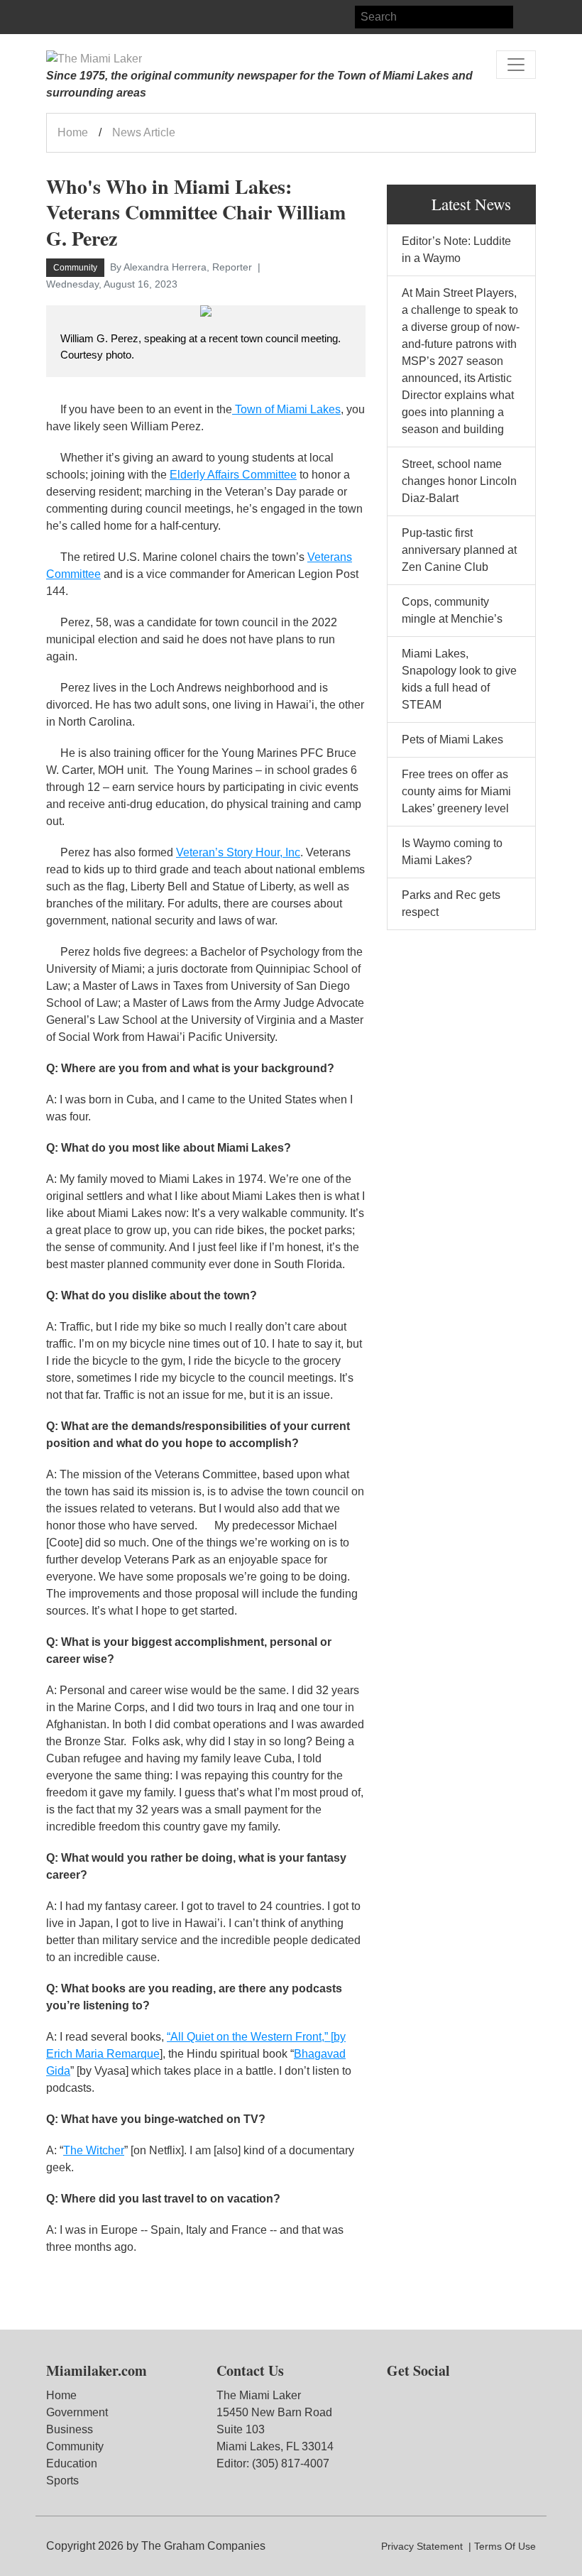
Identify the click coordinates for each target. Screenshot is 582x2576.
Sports (62, 2481)
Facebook (57, 17)
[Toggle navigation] (516, 65)
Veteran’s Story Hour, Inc (238, 852)
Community (75, 2446)
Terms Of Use (505, 2546)
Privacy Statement (422, 2546)
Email (109, 17)
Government (77, 2412)
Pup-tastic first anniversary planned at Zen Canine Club (459, 550)
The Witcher (94, 2150)
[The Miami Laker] (94, 59)
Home (73, 132)
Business (70, 2429)
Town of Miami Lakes (286, 409)
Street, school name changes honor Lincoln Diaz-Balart (459, 481)
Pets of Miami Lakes (452, 739)
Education (72, 2463)
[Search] (525, 17)
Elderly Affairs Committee (233, 475)
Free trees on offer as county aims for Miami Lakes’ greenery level (456, 791)
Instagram (83, 17)
